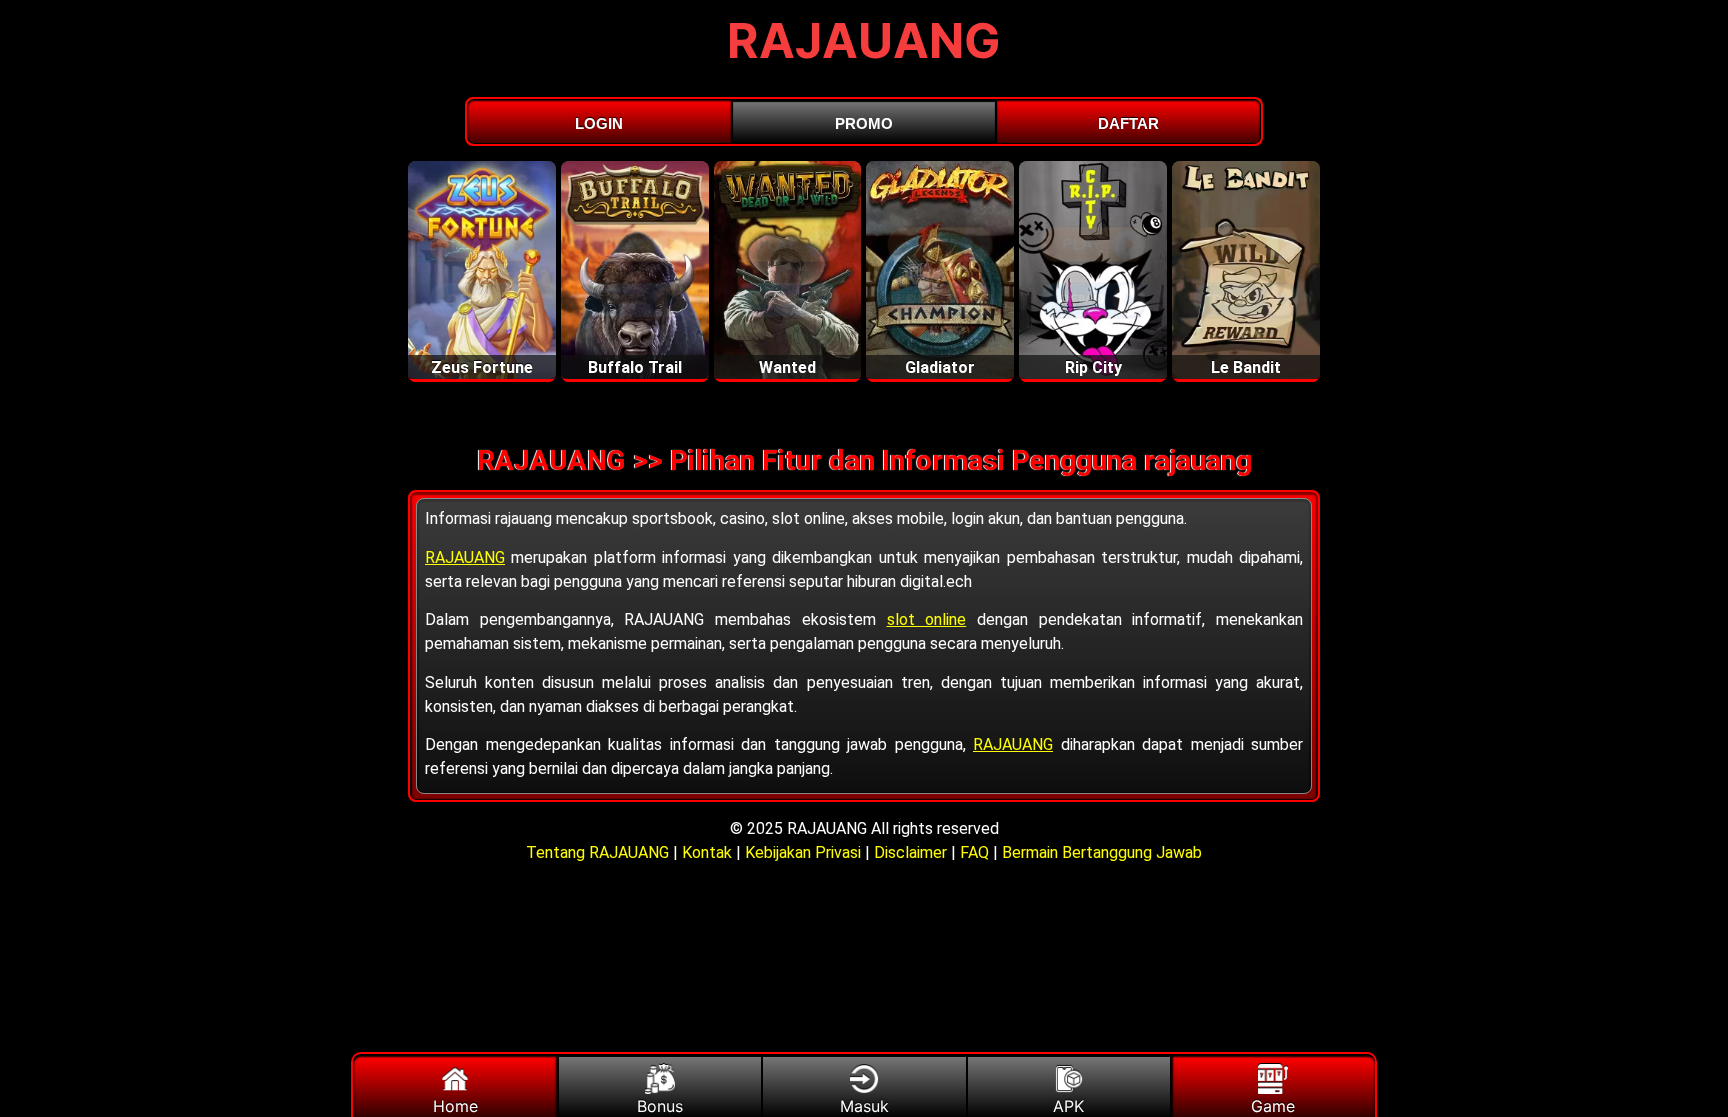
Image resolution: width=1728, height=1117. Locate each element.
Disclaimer (910, 852)
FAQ (974, 852)
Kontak (707, 852)
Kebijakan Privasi (803, 852)
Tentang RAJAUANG (599, 852)
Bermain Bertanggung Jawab (1102, 852)
